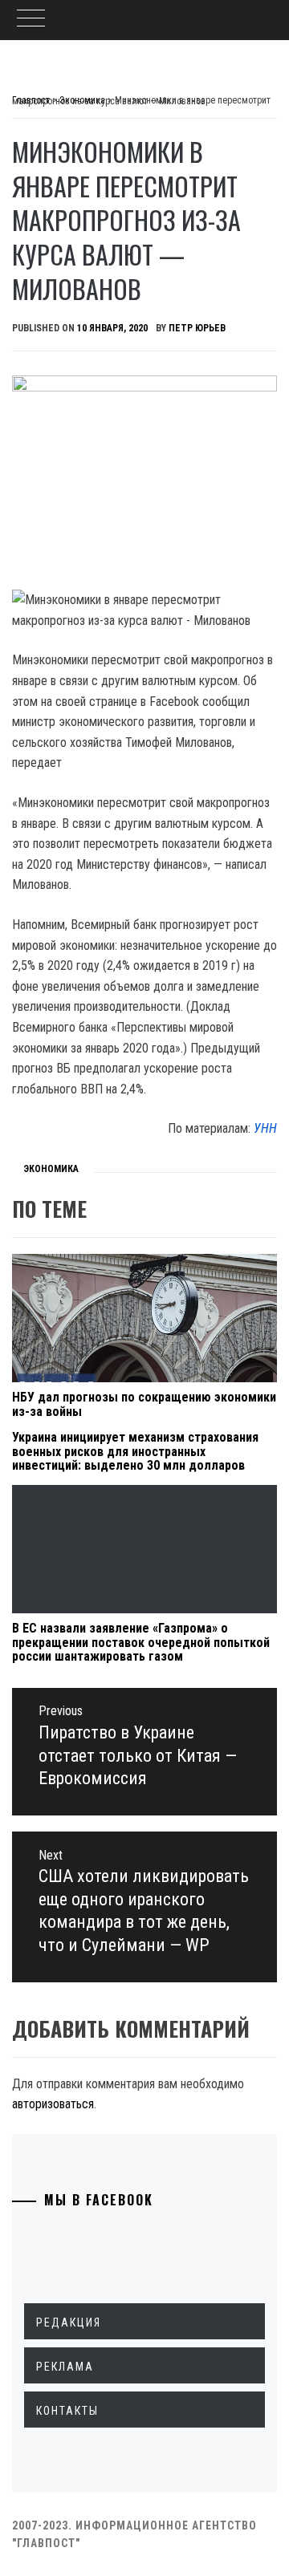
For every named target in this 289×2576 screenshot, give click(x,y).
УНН (265, 1128)
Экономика (51, 1169)
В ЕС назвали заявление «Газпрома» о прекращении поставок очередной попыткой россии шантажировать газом (141, 1642)
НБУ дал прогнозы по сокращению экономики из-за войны (144, 1404)
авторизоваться (53, 2104)
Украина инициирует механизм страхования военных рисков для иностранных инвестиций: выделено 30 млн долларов (135, 1451)
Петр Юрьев (197, 328)
